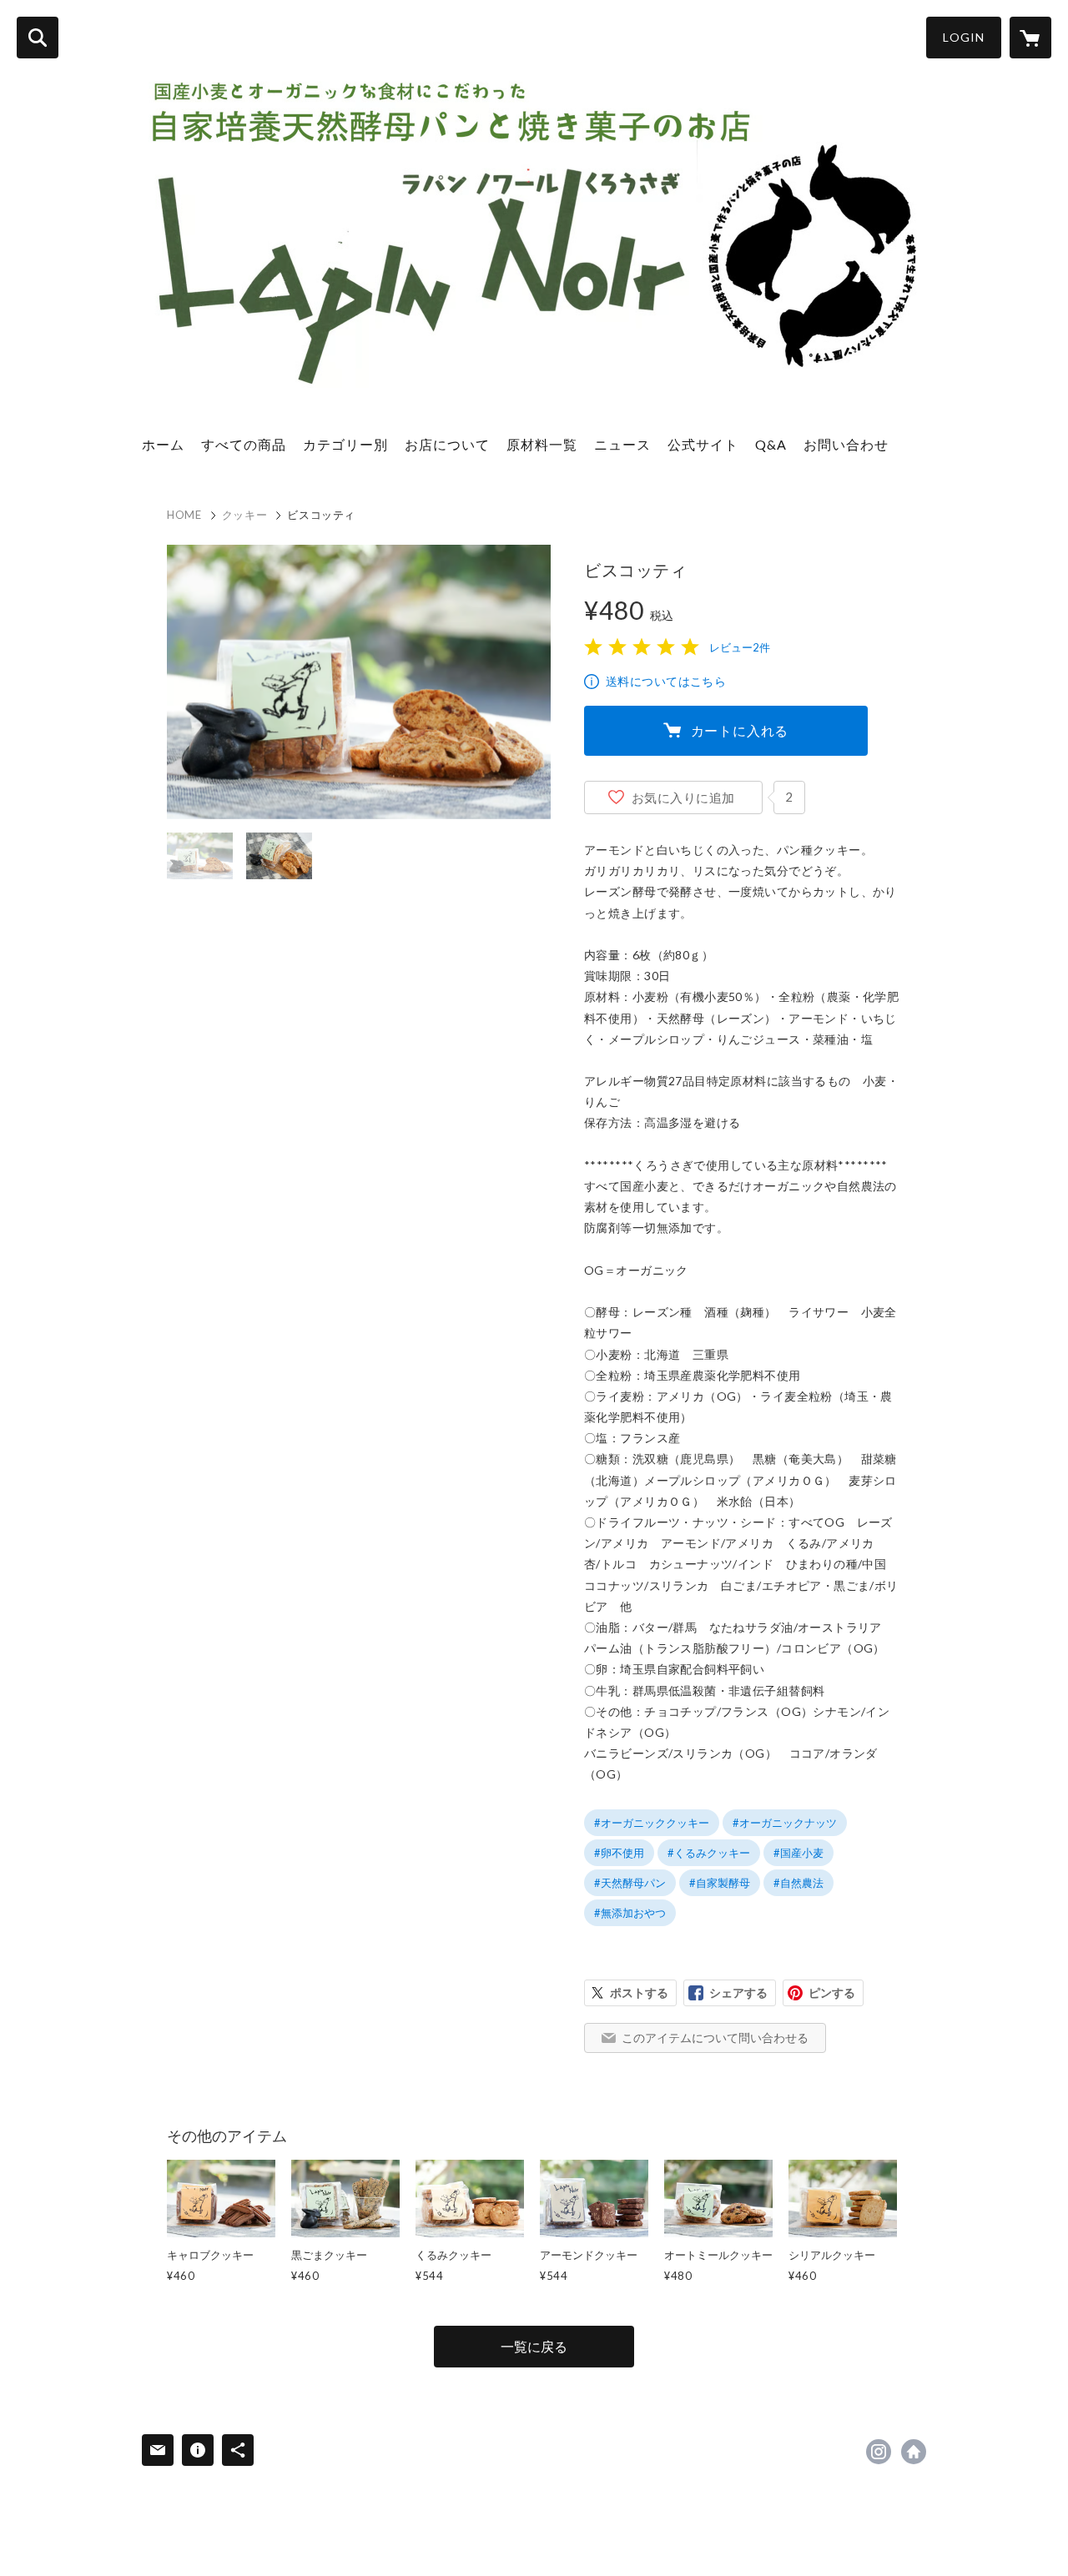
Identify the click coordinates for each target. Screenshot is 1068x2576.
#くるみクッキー (709, 1853)
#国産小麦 (798, 1853)
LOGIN (964, 37)
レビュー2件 (740, 647)
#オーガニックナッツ (785, 1823)
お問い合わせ (846, 444)
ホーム (163, 444)
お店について (447, 444)
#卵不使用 (619, 1853)
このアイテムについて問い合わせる (715, 2038)
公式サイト (703, 444)
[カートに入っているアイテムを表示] (1030, 38)
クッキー (245, 515)
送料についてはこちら (666, 681)
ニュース (622, 444)
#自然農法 (798, 1883)
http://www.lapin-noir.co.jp (914, 2452)
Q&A (771, 444)
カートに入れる (740, 730)
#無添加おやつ (630, 1913)
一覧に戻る (534, 2346)
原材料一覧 (542, 444)
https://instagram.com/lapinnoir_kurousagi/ (879, 2452)
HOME (184, 515)
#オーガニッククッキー (652, 1823)
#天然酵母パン (630, 1883)
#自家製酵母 (720, 1883)
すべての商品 (244, 444)
